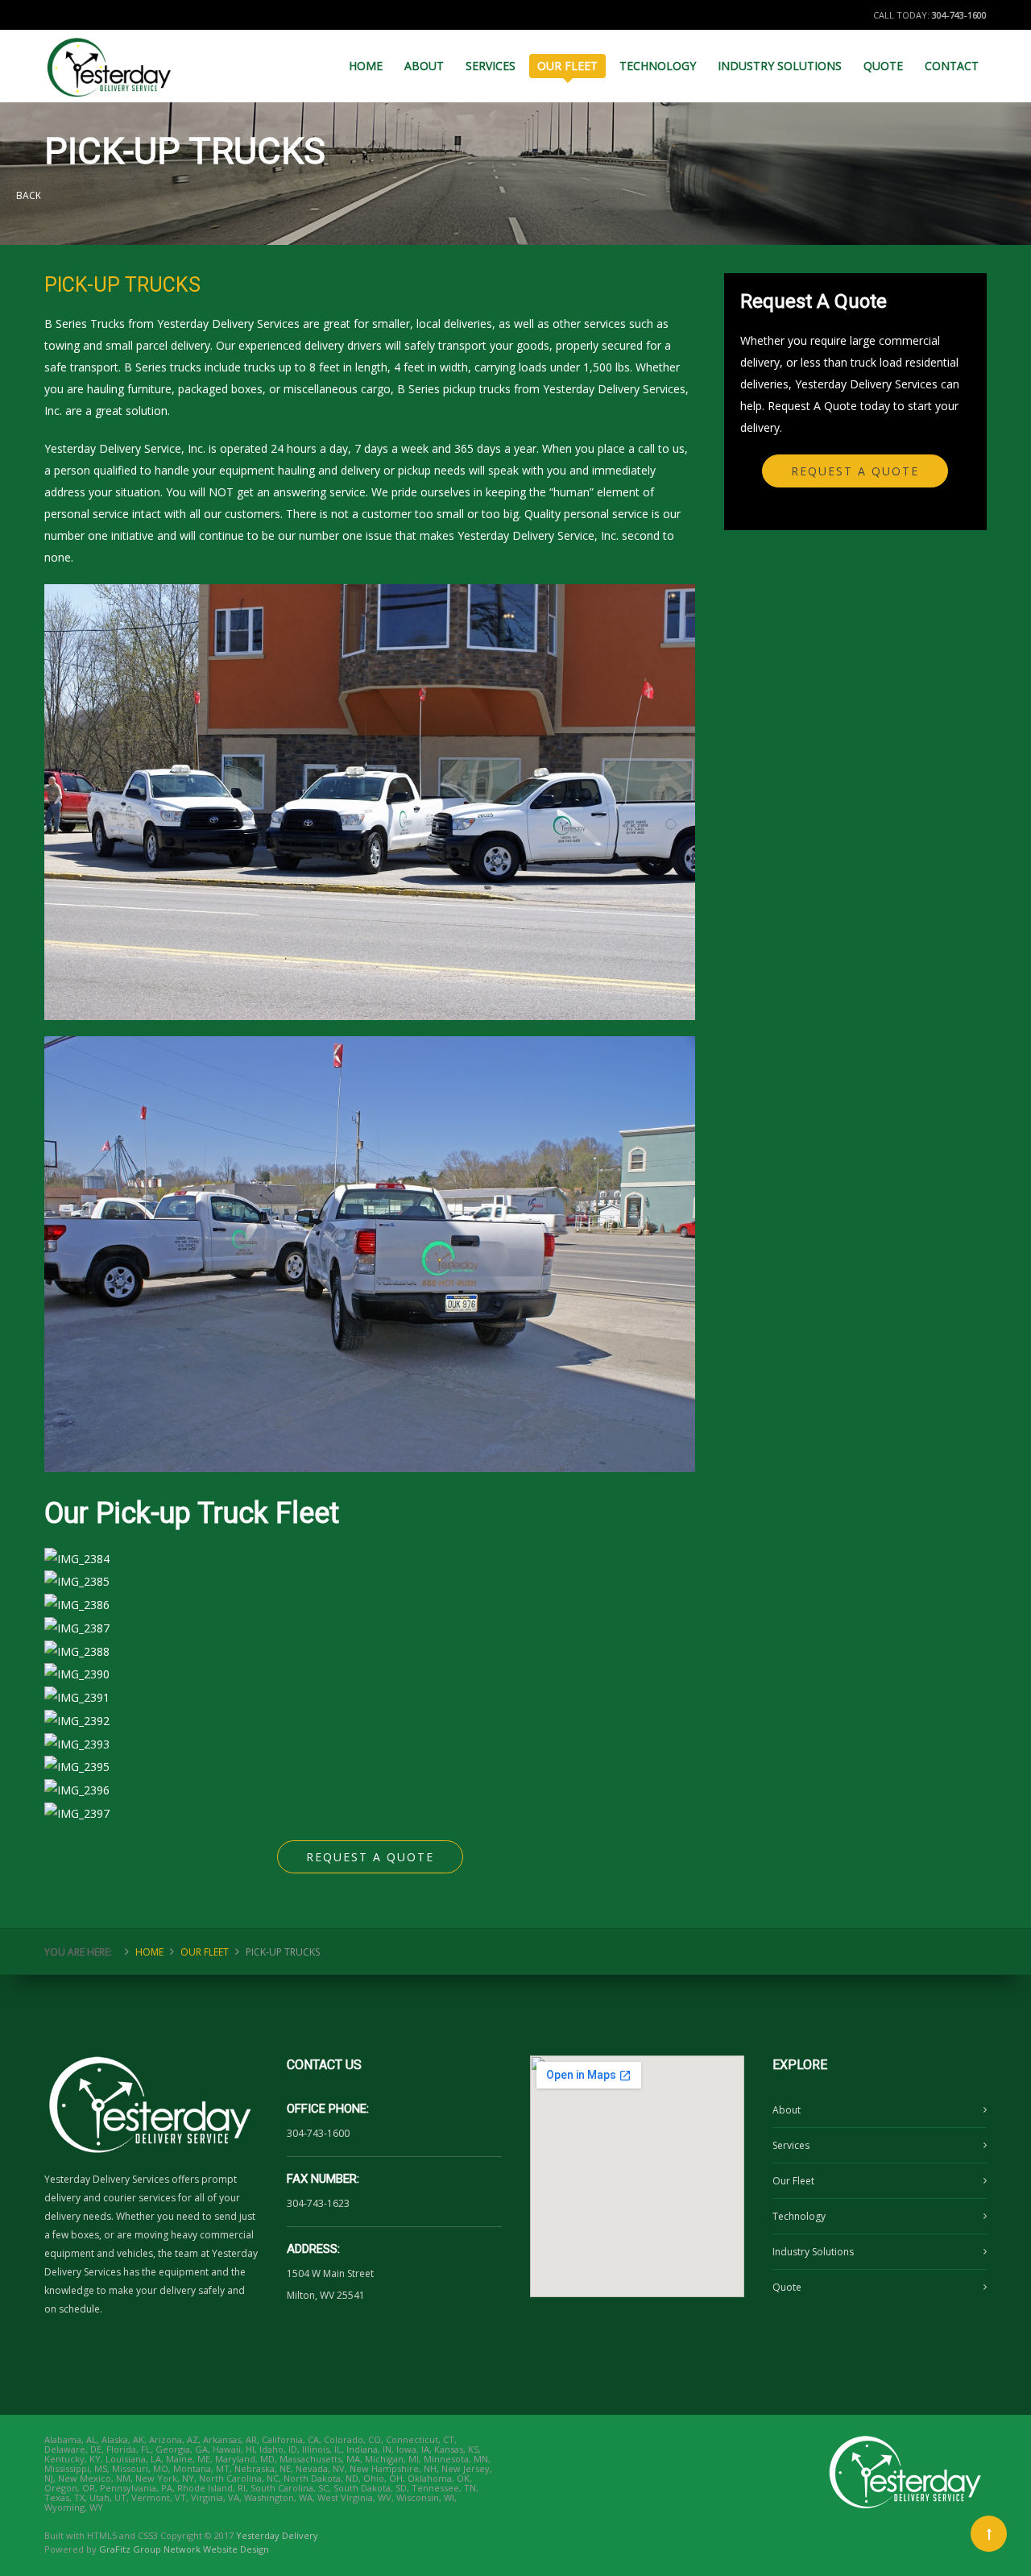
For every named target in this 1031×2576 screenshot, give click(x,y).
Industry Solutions (813, 2252)
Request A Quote (370, 1857)
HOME (366, 66)
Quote (787, 2287)
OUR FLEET (567, 66)
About (787, 2110)
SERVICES (491, 66)
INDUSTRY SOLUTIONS (780, 66)
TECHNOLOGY (658, 66)
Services (791, 2145)
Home (149, 1952)
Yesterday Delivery (277, 2535)
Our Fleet (793, 2181)
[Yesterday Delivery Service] (110, 60)
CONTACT (952, 66)
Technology (799, 2216)
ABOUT (424, 66)
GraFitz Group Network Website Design (184, 2549)
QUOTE (883, 66)
